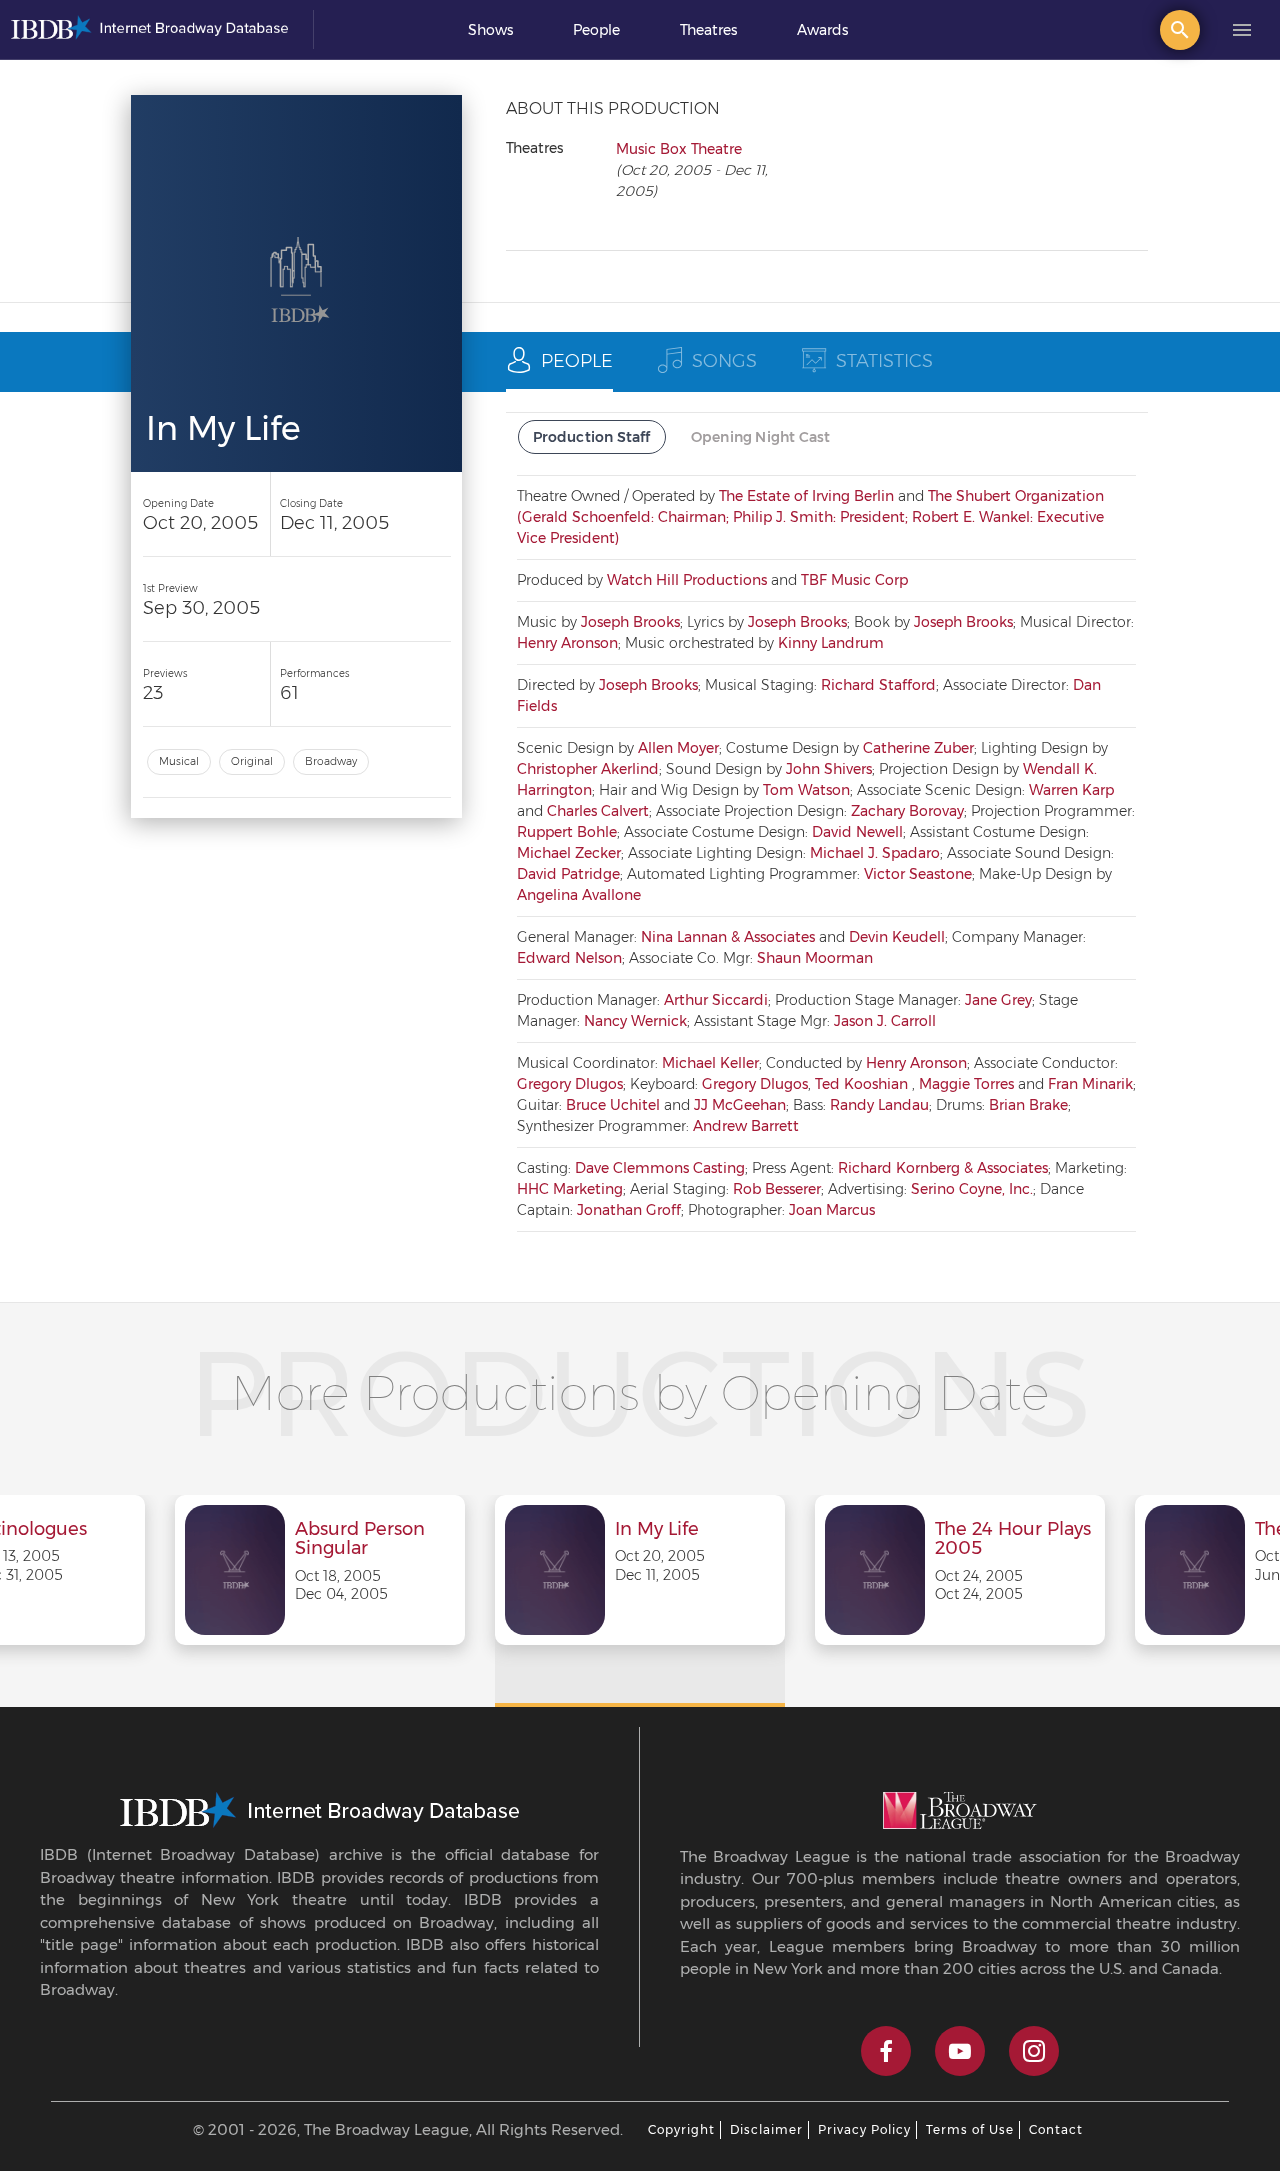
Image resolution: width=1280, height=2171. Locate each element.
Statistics (884, 361)
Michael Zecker (569, 853)
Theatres (708, 30)
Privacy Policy (864, 2129)
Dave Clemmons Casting (660, 1168)
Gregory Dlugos (570, 1084)
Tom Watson (806, 790)
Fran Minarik (1090, 1084)
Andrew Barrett (746, 1126)
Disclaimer (766, 2129)
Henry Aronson (567, 643)
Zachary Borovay (907, 811)
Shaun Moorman (815, 958)
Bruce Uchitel (613, 1105)
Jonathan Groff (629, 1210)
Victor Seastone (918, 874)
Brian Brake (1028, 1105)
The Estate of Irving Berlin (806, 496)
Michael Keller (710, 1063)
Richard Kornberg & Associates (943, 1168)
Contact (1056, 2129)
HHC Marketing (570, 1189)
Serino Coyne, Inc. (972, 1189)
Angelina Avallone (579, 895)
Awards (822, 30)
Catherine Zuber (918, 748)
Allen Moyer (678, 748)
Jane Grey (998, 1000)
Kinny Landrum (831, 643)
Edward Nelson (569, 958)
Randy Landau (879, 1105)
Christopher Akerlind (588, 769)
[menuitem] (490, 30)
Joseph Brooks (630, 622)
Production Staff (592, 437)
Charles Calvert (598, 811)
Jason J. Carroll (885, 1021)
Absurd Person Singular (360, 1540)
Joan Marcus (832, 1210)
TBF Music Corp (854, 580)
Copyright (681, 2129)
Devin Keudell (897, 937)
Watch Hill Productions (687, 580)
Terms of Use (970, 2129)
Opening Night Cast (761, 437)
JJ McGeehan (740, 1105)
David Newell (857, 832)
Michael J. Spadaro (875, 853)
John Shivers (829, 769)
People (596, 30)
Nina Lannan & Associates (728, 937)
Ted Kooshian (863, 1084)
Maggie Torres (966, 1084)
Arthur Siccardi (716, 1000)
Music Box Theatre (679, 149)
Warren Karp (1071, 790)
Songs (724, 361)
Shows (490, 30)
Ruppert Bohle (567, 832)
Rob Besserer (777, 1189)
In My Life (657, 1530)
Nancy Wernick (635, 1021)
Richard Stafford (878, 685)
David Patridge (568, 874)
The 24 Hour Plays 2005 (1013, 1540)
